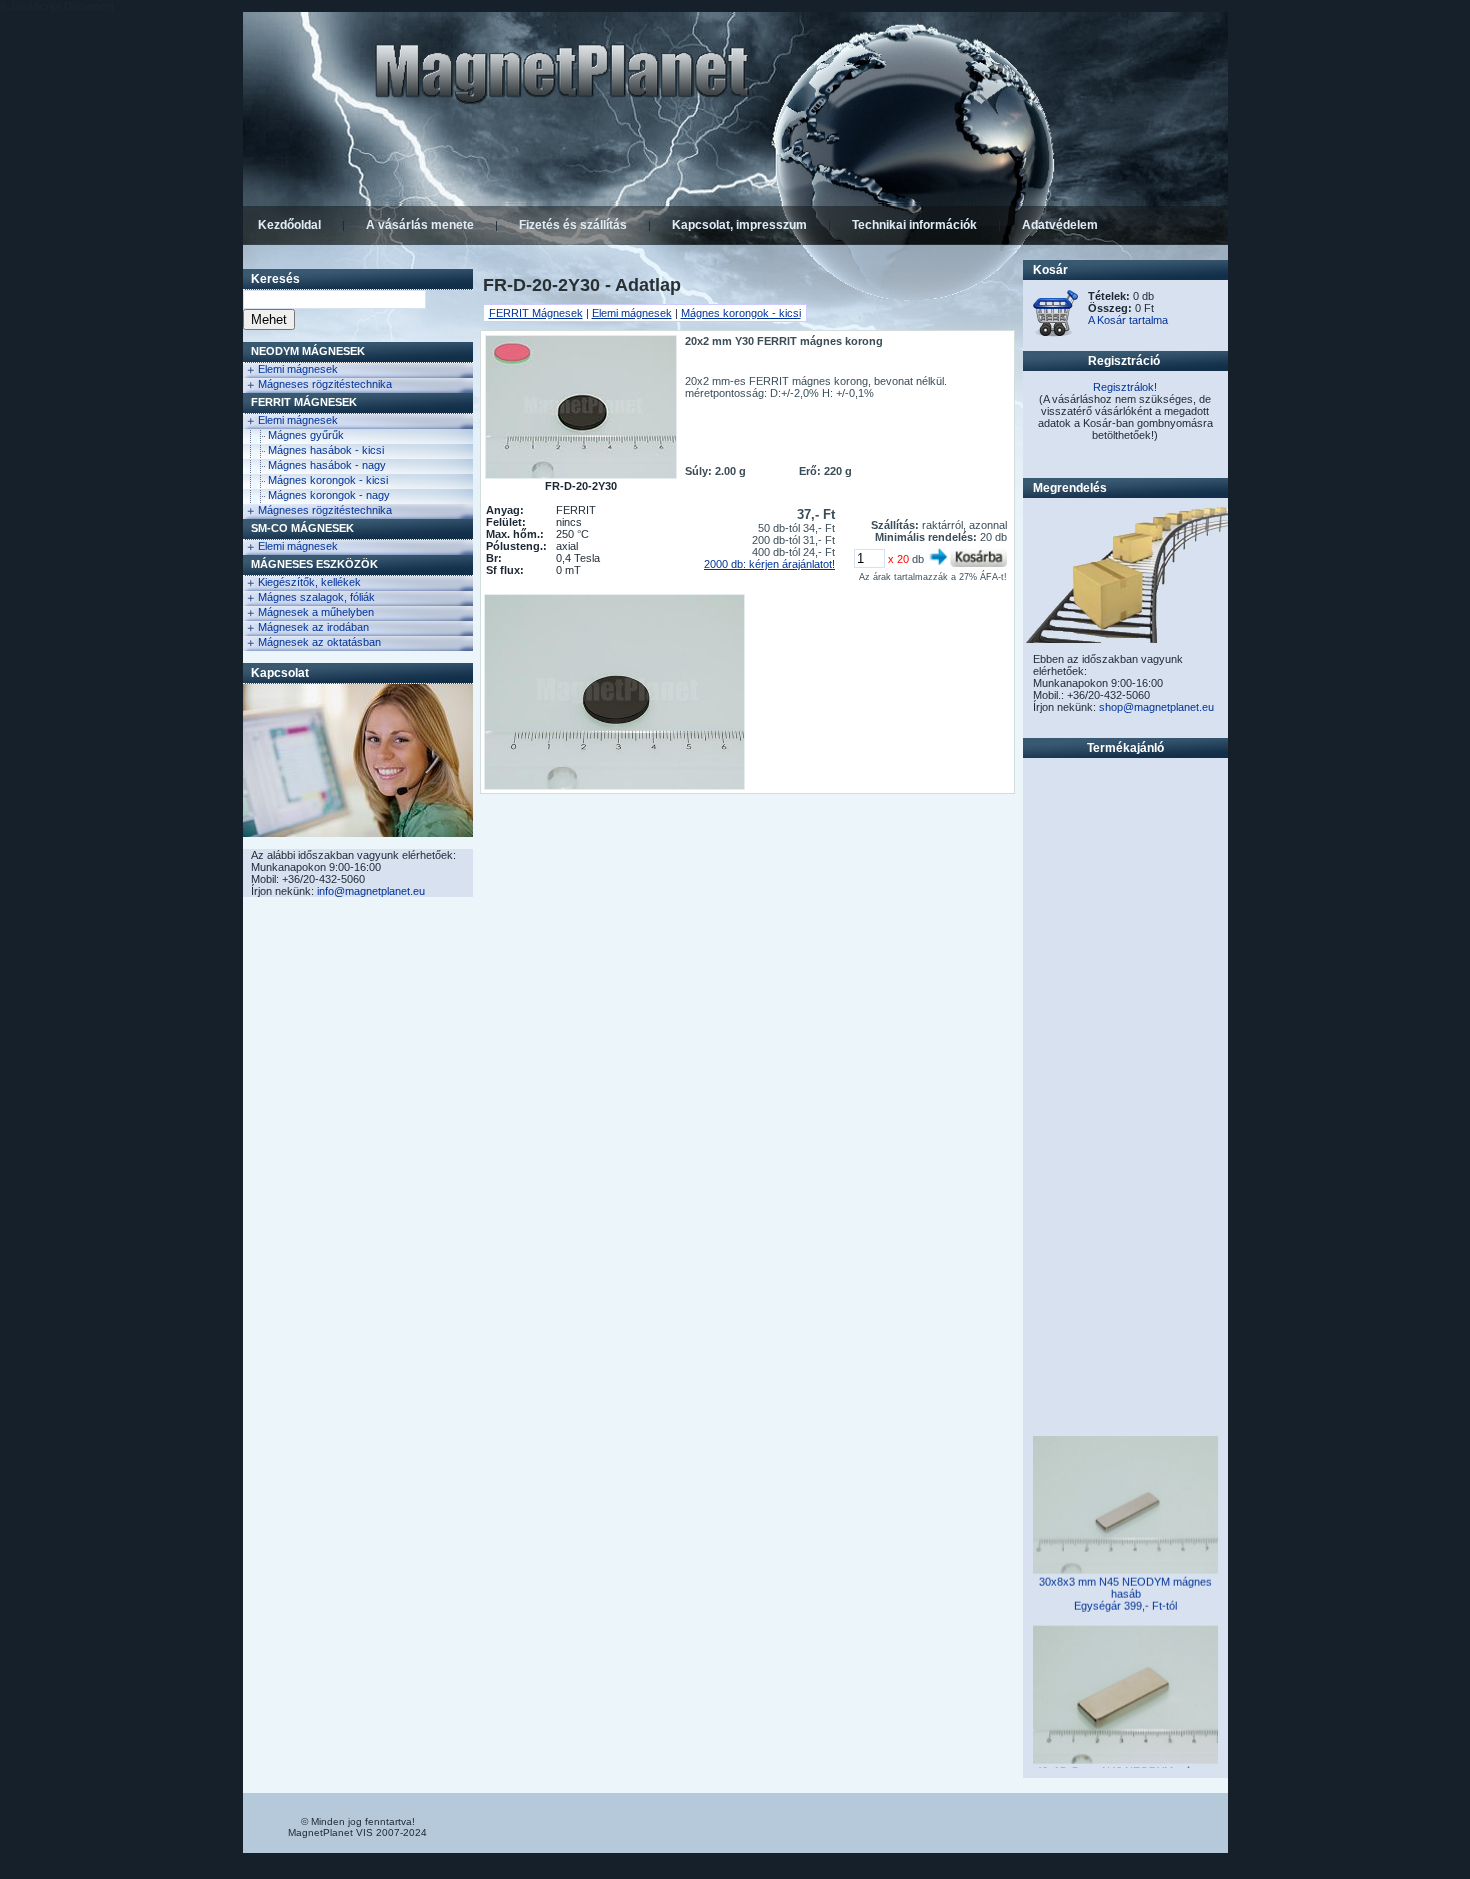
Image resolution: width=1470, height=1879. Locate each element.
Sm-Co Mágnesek (302, 528)
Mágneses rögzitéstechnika (325, 384)
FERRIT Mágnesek (304, 402)
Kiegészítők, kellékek (309, 582)
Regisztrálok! (1125, 387)
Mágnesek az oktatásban (319, 642)
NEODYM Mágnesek (308, 351)
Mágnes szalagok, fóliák (316, 597)
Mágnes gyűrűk (306, 435)
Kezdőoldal (289, 225)
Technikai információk (914, 225)
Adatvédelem (1060, 225)
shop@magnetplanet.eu (1156, 707)
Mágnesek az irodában (313, 627)
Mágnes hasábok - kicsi (326, 450)
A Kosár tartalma (1128, 320)
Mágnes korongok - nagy (329, 495)
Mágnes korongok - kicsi (328, 480)
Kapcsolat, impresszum (739, 225)
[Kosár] (1055, 333)
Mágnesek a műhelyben (316, 612)
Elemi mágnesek (298, 369)
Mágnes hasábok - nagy (327, 465)
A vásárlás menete (420, 225)
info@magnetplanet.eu (371, 891)
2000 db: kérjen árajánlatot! (769, 564)
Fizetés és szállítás (573, 225)
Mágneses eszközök (314, 564)
